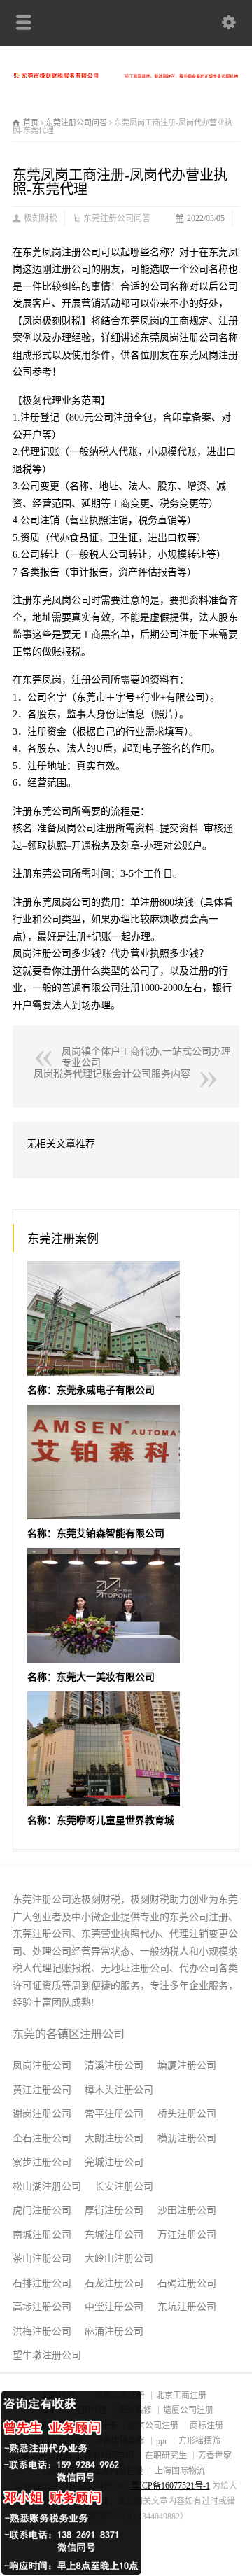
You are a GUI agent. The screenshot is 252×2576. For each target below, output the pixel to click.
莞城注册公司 (114, 2162)
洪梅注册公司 (42, 2331)
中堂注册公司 (114, 2307)
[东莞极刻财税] (126, 75)
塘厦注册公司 (187, 2065)
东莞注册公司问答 (117, 218)
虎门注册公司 (42, 2210)
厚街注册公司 (114, 2210)
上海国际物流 (180, 2471)
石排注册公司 (42, 2283)
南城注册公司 (42, 2235)
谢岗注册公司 (42, 2114)
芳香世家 (215, 2456)
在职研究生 (166, 2456)
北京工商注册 (181, 2395)
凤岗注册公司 (42, 2065)
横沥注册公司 (187, 2138)
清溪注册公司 (114, 2065)
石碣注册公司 (187, 2283)
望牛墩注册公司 (47, 2355)
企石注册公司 (42, 2138)
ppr (162, 2441)
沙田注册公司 (187, 2210)
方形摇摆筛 (199, 2441)
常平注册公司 (114, 2114)
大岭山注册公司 (119, 2259)
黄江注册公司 (42, 2090)
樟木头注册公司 (119, 2090)
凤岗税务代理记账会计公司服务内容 (112, 1074)
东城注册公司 (114, 2235)
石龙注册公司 (114, 2283)
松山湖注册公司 (47, 2187)
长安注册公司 (124, 2187)
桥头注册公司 (187, 2114)
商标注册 (206, 2426)
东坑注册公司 (187, 2307)
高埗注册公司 (42, 2307)
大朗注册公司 (114, 2138)
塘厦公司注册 (188, 2410)
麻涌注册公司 (114, 2331)
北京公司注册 (153, 2426)
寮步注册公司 (42, 2162)
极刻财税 (41, 218)
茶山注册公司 (42, 2259)
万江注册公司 (187, 2235)
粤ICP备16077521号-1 (170, 2486)
